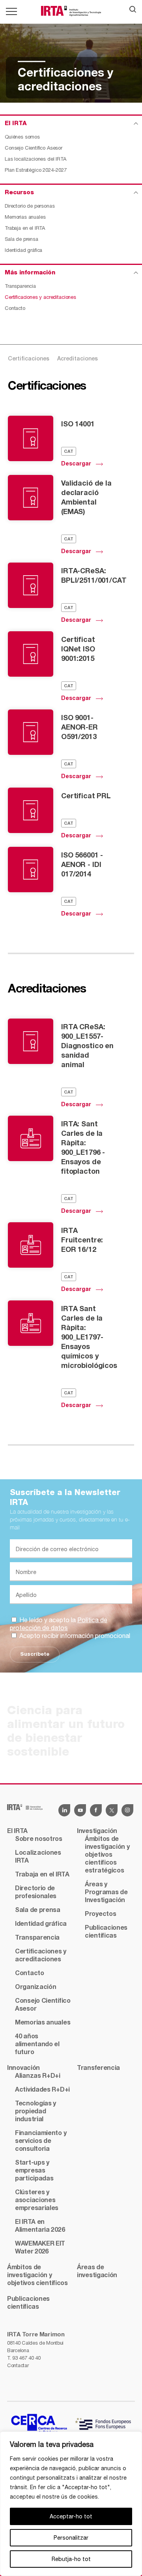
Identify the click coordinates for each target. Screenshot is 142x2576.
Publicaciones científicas (106, 1932)
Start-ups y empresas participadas (34, 2171)
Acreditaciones (78, 359)
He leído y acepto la (59, 1624)
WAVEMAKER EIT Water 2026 (40, 2248)
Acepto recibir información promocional (74, 1636)
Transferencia (98, 2068)
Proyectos (100, 1914)
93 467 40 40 (26, 2358)
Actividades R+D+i (42, 2090)
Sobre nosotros (39, 1839)
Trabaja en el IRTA (25, 228)
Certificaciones (29, 359)
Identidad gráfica (23, 250)
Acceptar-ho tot (71, 2516)
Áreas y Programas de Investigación (106, 1893)
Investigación (97, 1831)
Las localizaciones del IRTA (35, 159)
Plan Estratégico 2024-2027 (36, 170)
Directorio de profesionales (36, 1893)
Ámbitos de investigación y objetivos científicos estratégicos (107, 1855)
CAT (69, 452)
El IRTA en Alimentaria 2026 (40, 2226)
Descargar (76, 464)
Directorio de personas (30, 206)
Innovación (23, 2068)
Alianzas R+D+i (38, 2076)
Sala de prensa (21, 239)
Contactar (18, 2365)
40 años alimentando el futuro (37, 2045)
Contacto (15, 308)
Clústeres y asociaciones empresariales (37, 2201)
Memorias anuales (25, 217)
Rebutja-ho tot (71, 2559)
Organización (35, 1987)
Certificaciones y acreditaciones (40, 297)
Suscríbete (35, 1654)
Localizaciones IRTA (38, 1857)
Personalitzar (71, 2538)
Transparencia (20, 286)
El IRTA (17, 1831)
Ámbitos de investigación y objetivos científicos (37, 2276)
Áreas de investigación (97, 2272)
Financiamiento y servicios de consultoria (41, 2141)
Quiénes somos (22, 137)
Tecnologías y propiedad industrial (35, 2112)
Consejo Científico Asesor (34, 148)
